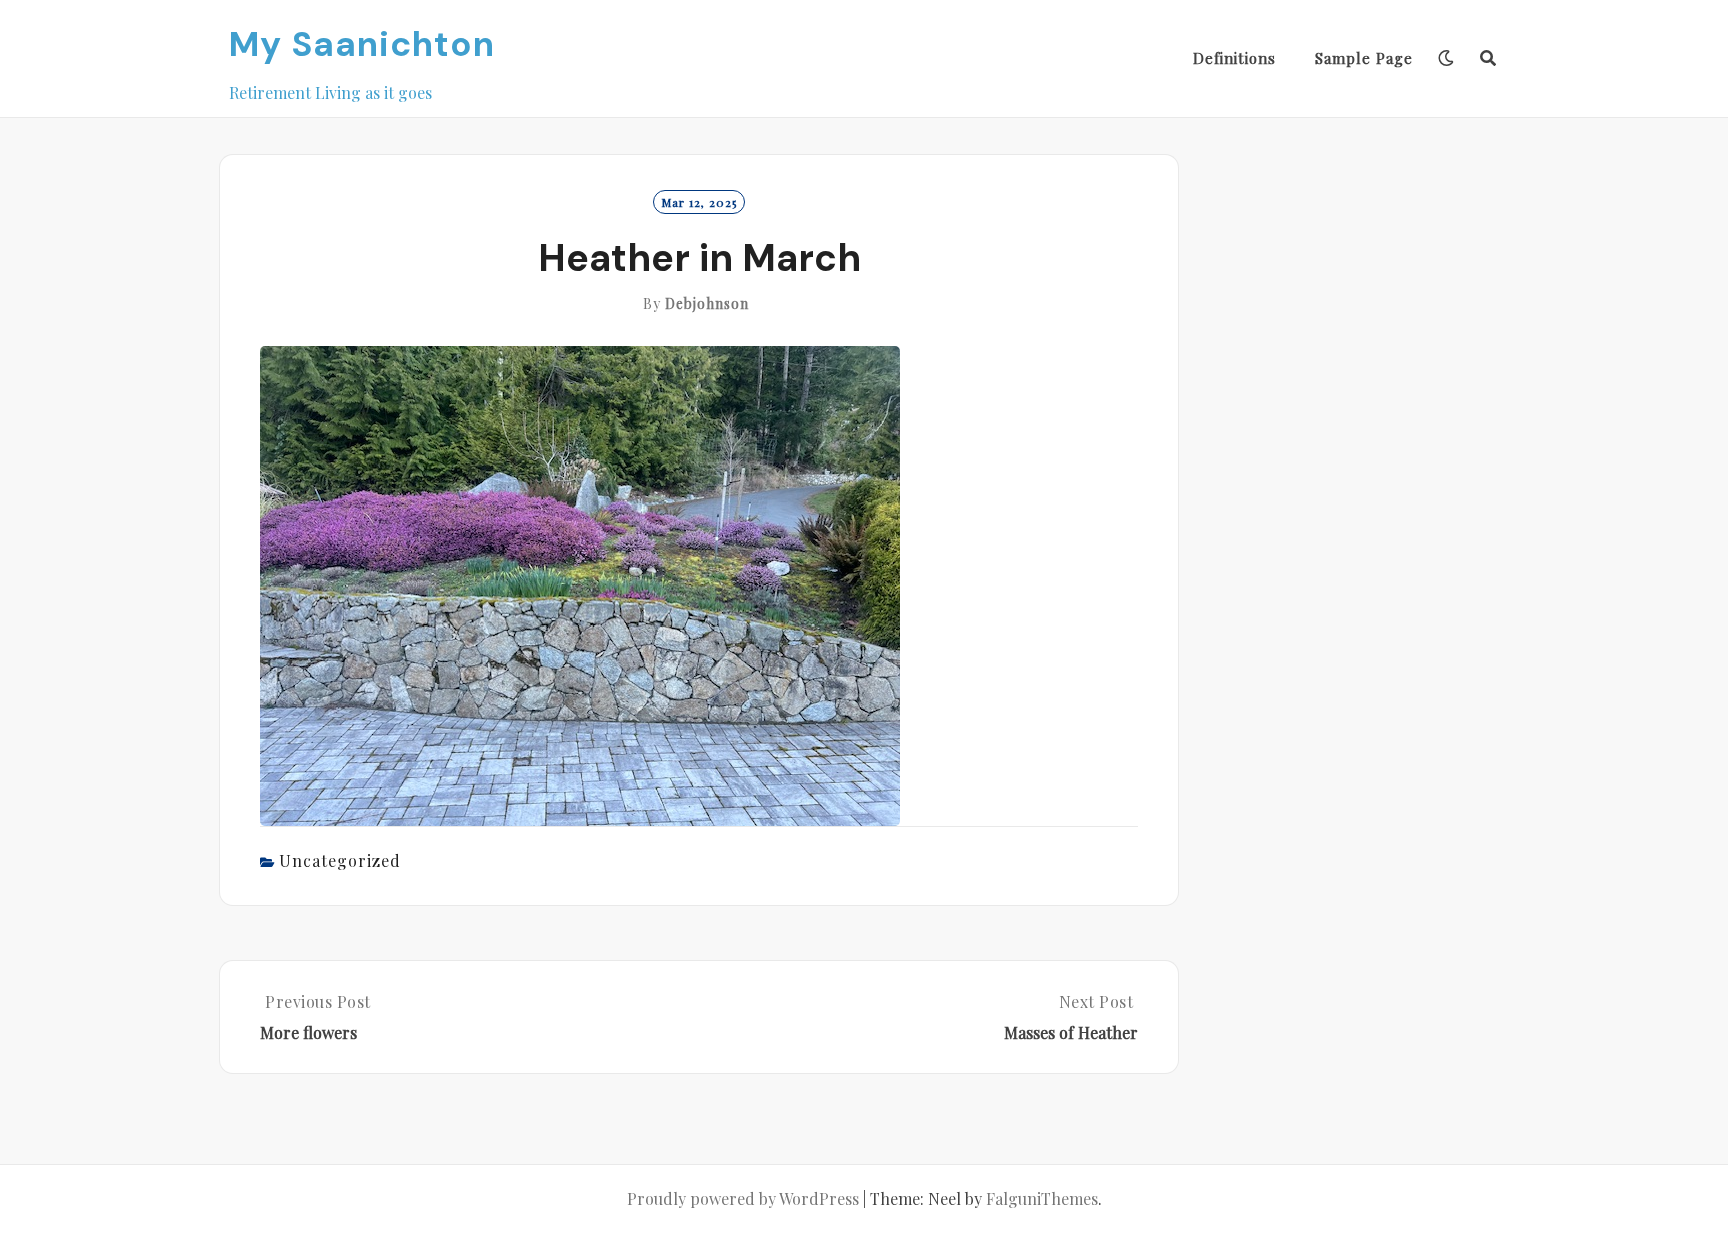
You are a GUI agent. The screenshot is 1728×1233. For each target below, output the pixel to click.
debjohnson (707, 303)
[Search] (1488, 58)
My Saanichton (362, 44)
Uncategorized (340, 860)
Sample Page (1364, 58)
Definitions (1234, 58)
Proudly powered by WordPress (743, 1198)
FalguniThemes (1042, 1198)
